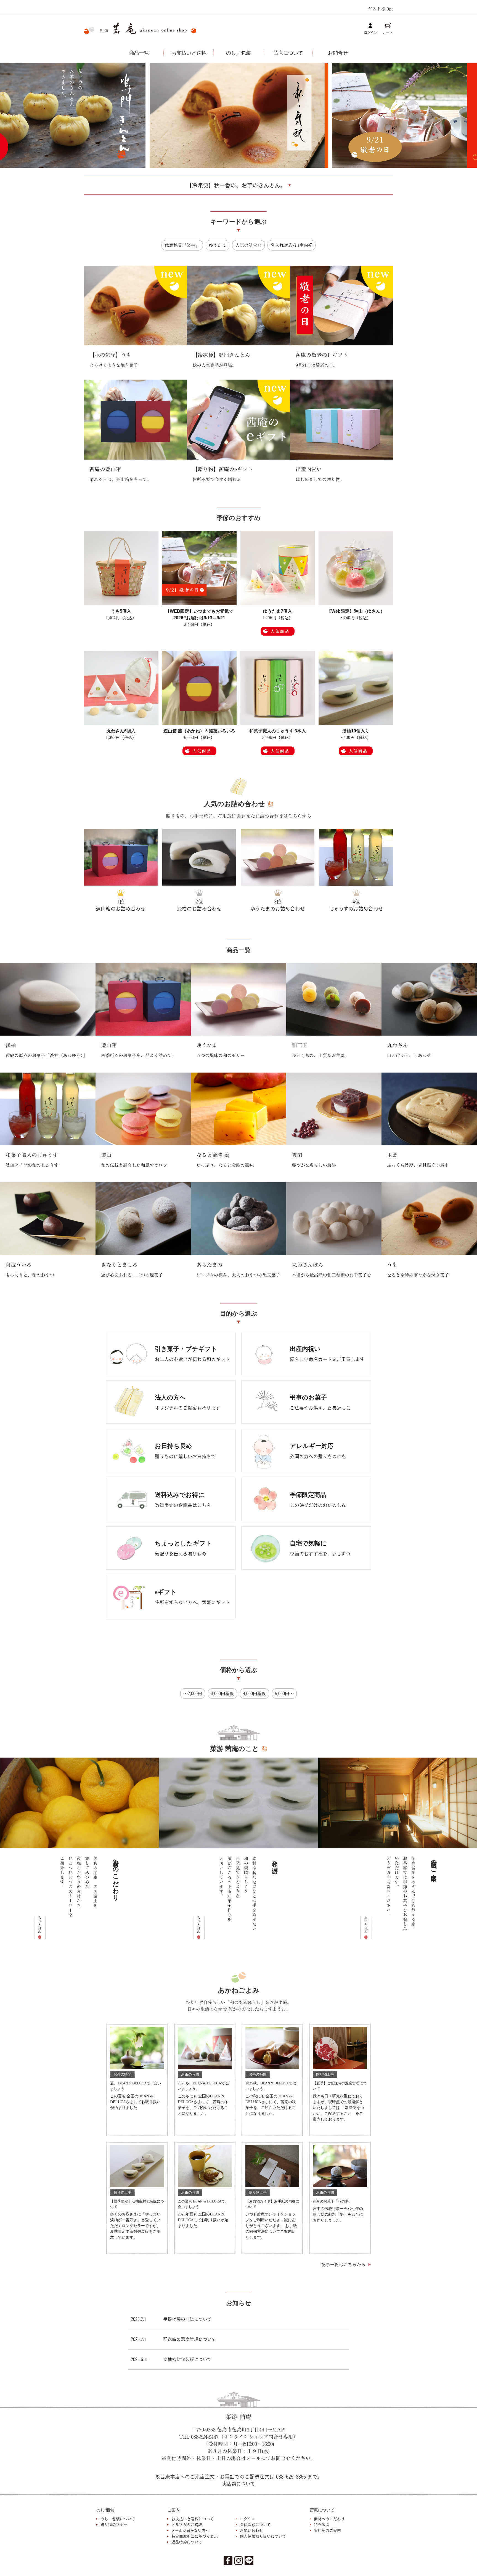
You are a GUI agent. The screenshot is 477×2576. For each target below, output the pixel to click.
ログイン (370, 33)
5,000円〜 (284, 1694)
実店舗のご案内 (327, 2530)
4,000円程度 (255, 1694)
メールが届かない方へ (190, 2530)
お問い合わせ (251, 2530)
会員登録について (255, 2525)
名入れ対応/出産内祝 (291, 245)
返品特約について (187, 2542)
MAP (278, 2430)
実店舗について (239, 2484)
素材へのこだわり (329, 2519)
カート (388, 33)
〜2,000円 (193, 1694)
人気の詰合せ (248, 245)
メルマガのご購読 (187, 2525)
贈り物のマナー (114, 2525)
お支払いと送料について (193, 2519)
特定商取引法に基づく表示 (195, 2536)
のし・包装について (118, 2519)
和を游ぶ (322, 2525)
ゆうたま (218, 245)
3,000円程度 (222, 1694)
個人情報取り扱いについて (263, 2536)
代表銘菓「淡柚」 (182, 245)
